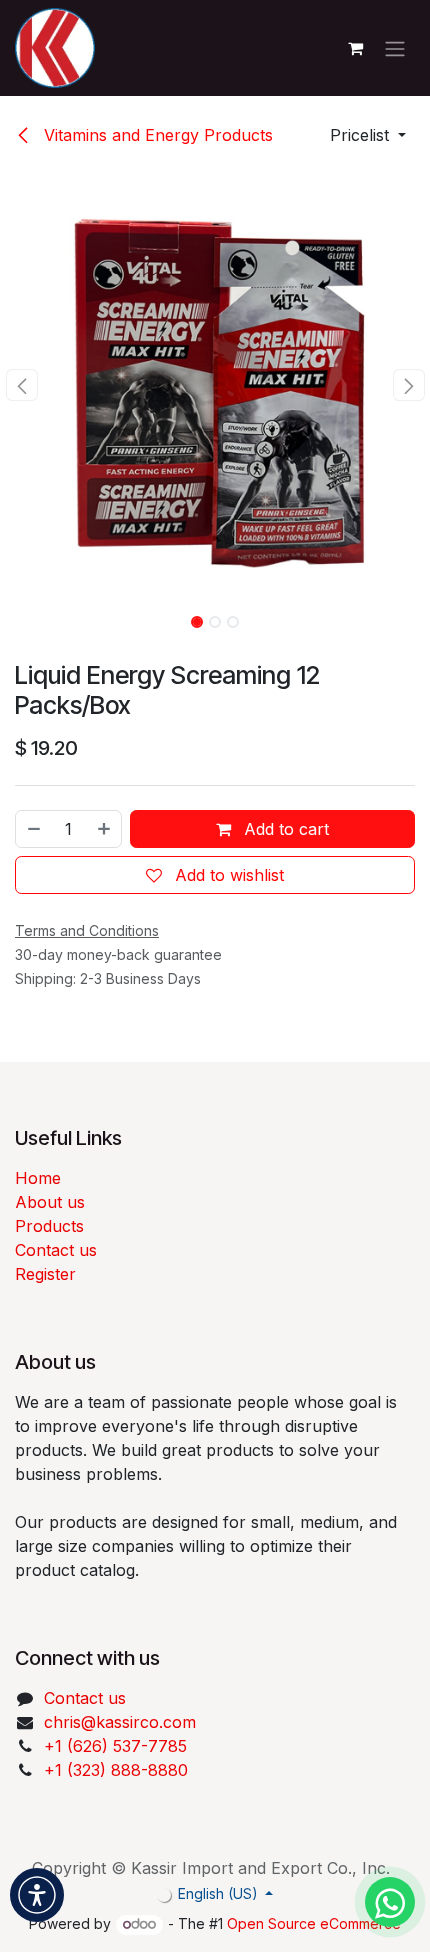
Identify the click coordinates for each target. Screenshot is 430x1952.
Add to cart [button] (284, 829)
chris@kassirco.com (122, 1722)
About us (50, 1202)
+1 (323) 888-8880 (116, 1770)
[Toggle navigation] (395, 48)
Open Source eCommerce (314, 1923)
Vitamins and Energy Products (156, 135)
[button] (368, 135)
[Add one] (105, 829)
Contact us (56, 1250)
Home (38, 1178)
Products (49, 1226)
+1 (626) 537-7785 (115, 1746)
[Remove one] (33, 829)
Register (45, 1274)
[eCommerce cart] (355, 48)
